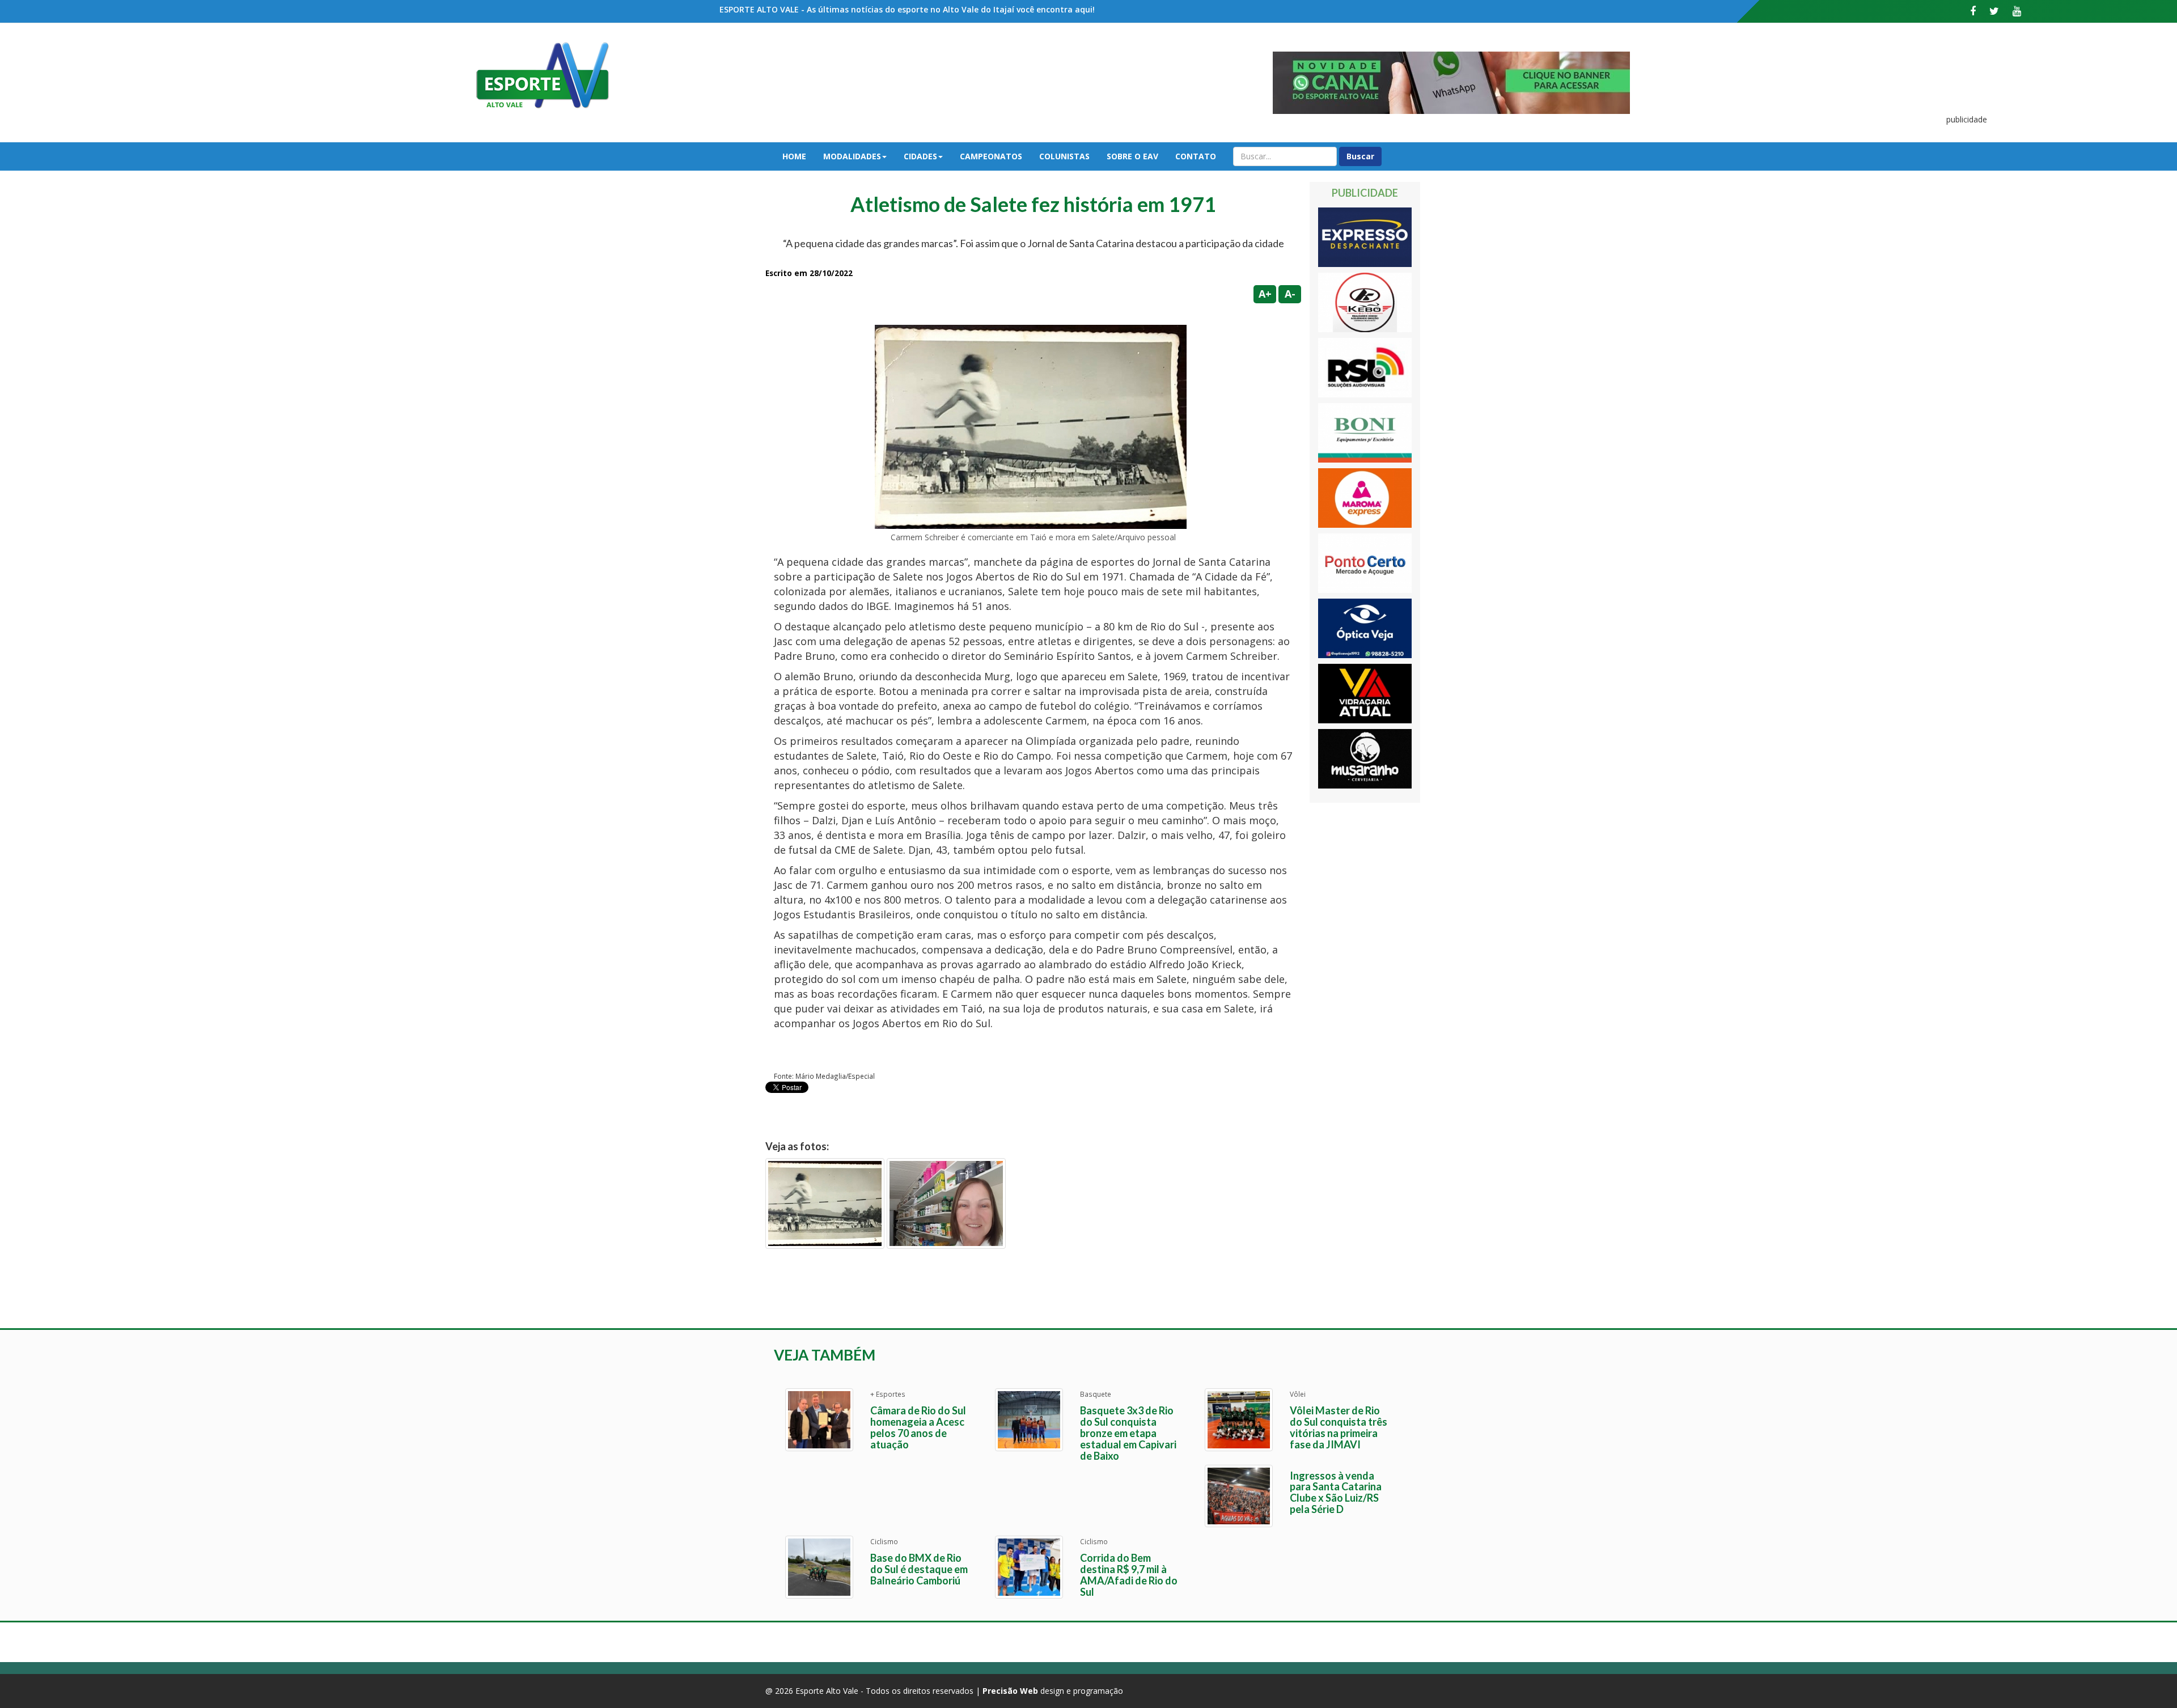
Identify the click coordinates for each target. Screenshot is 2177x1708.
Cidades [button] (920, 156)
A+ (1265, 294)
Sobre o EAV (1132, 156)
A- (1290, 294)
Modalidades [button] (852, 156)
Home (794, 156)
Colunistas (1064, 156)
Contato (1196, 156)
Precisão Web (1010, 1691)
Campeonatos (991, 156)
